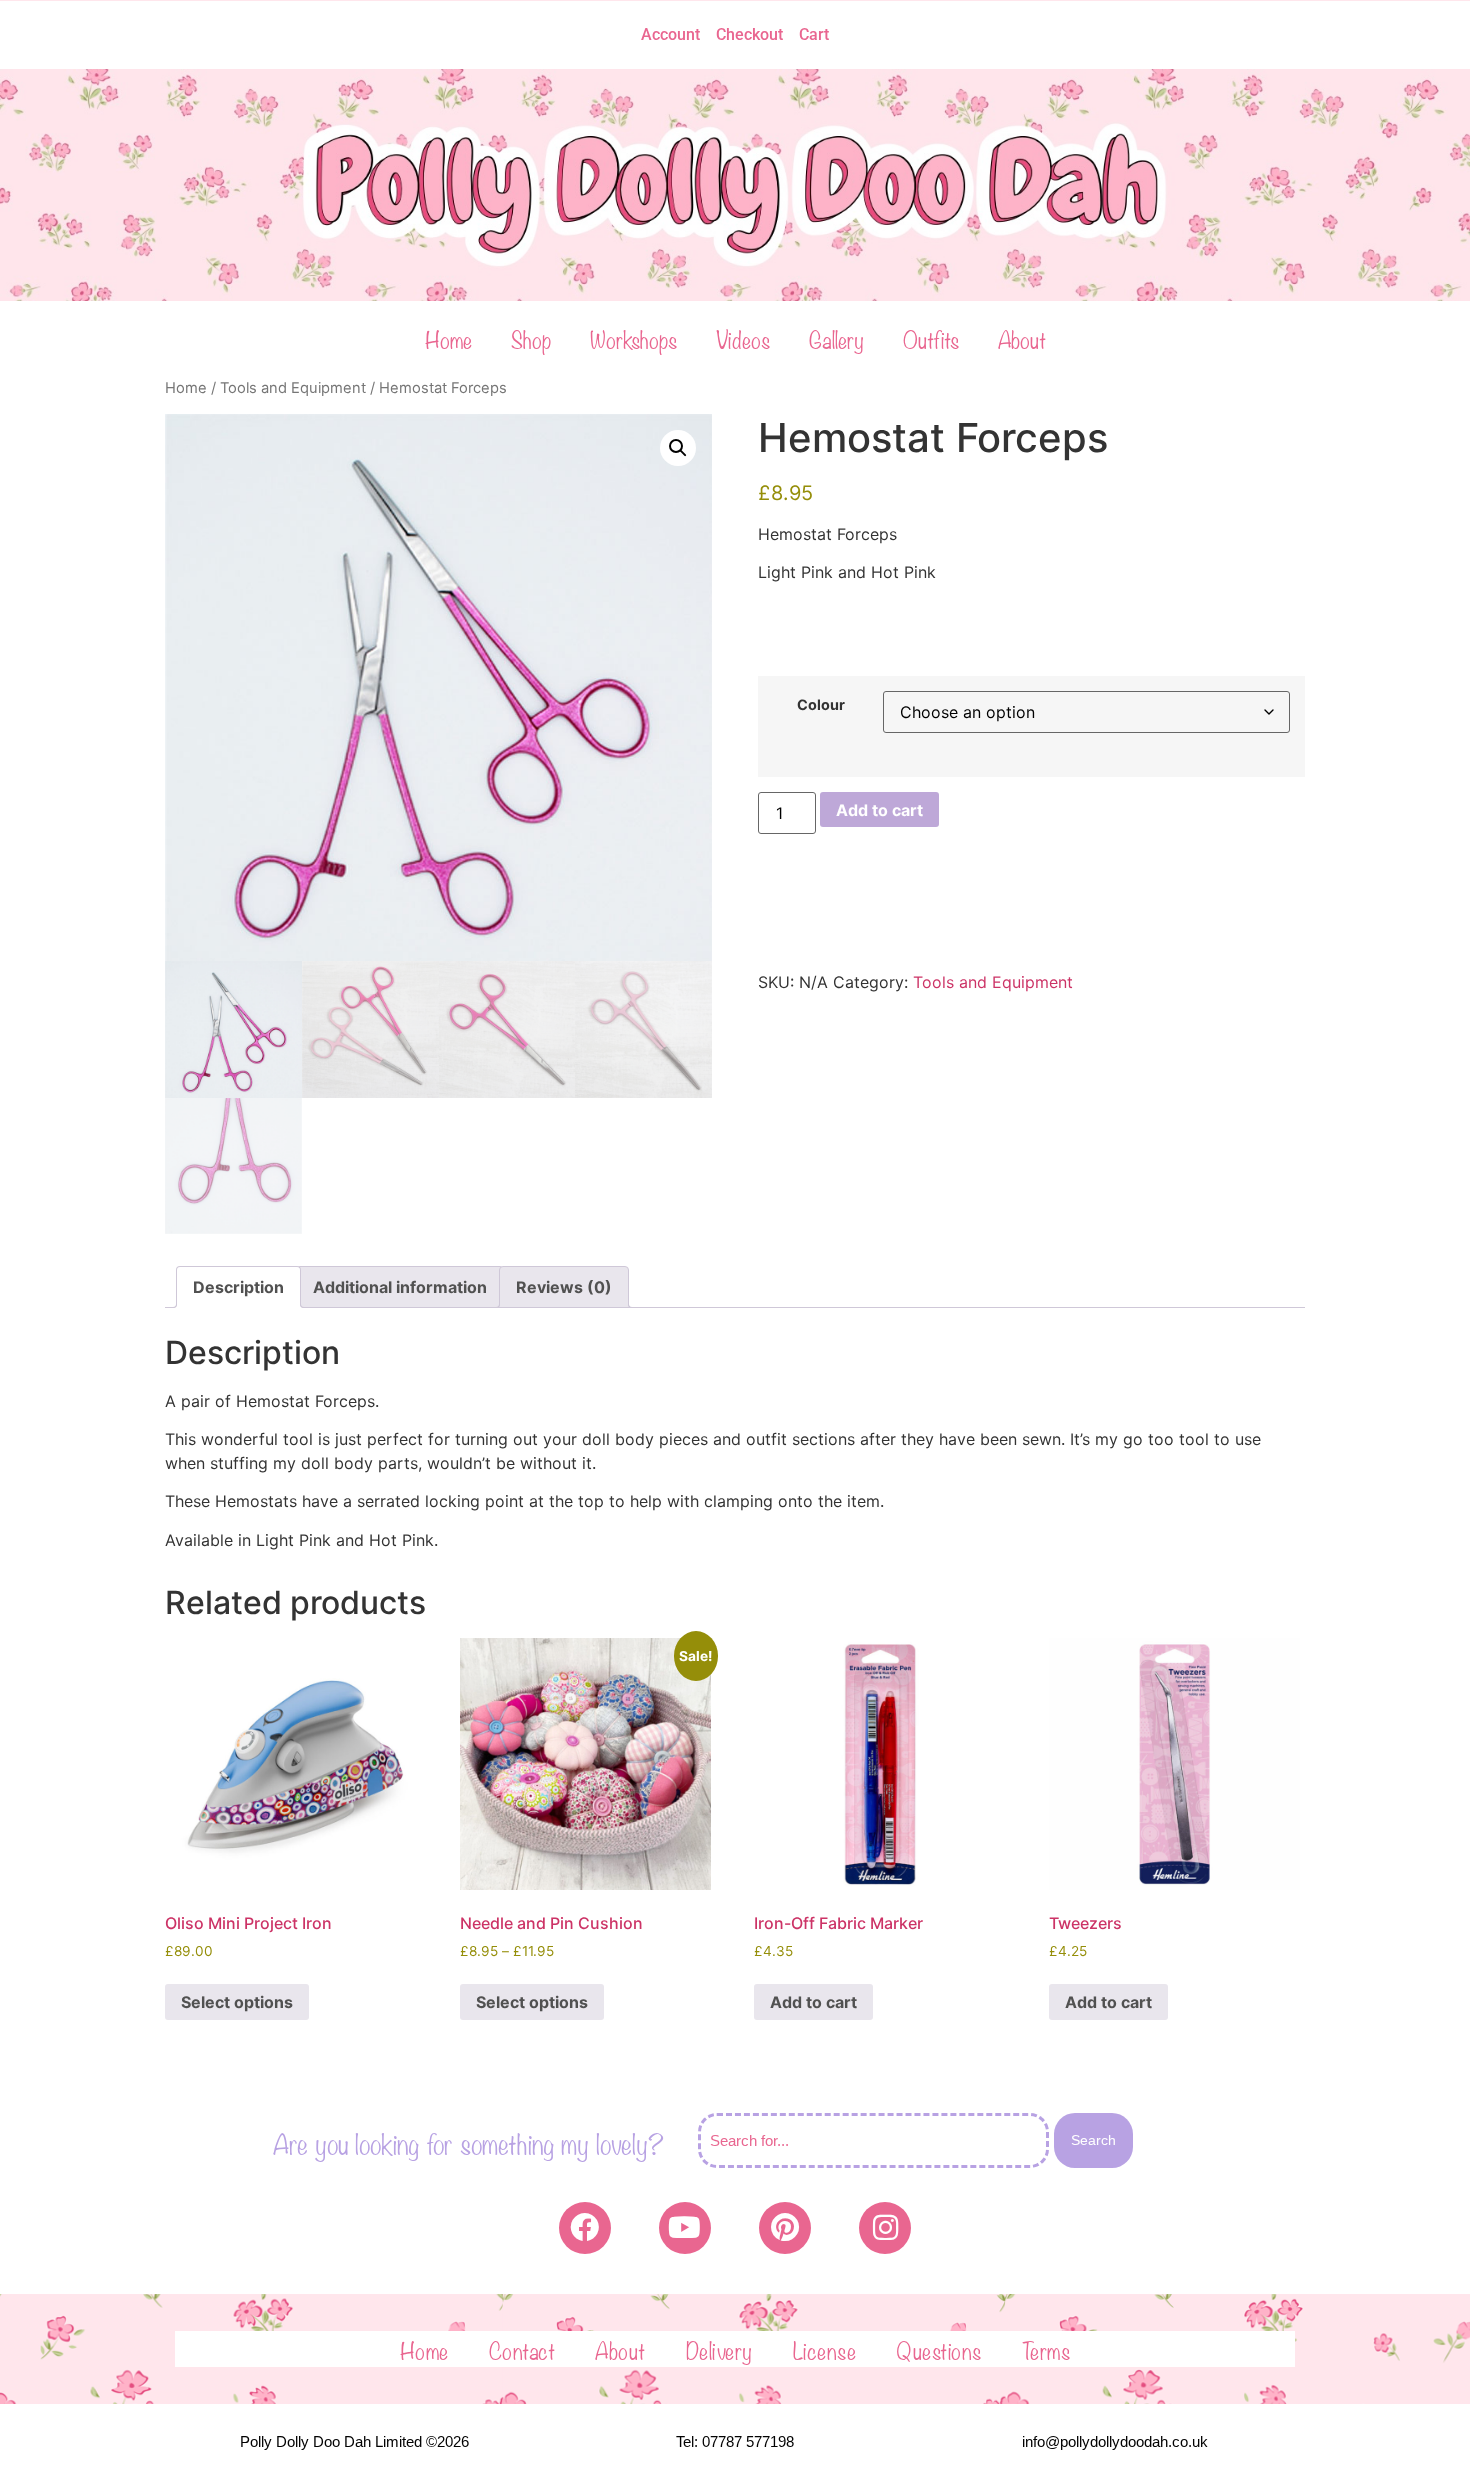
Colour (821, 705)
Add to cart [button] (813, 2002)
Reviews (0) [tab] (564, 1287)
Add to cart (879, 810)
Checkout (749, 34)
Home (448, 338)
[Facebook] (585, 2228)
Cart (814, 34)
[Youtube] (685, 2228)
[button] (678, 448)
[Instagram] (885, 2228)
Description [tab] (238, 1287)
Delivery (719, 2349)
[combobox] (873, 2140)
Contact (522, 2349)
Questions (939, 2349)
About (1022, 338)
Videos (743, 338)
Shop (531, 338)
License (825, 2349)
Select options (237, 2002)
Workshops (633, 338)
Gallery (836, 338)
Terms (1046, 2349)
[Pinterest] (785, 2228)
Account (670, 34)
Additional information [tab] (400, 1287)
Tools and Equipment (293, 388)
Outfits (931, 338)
